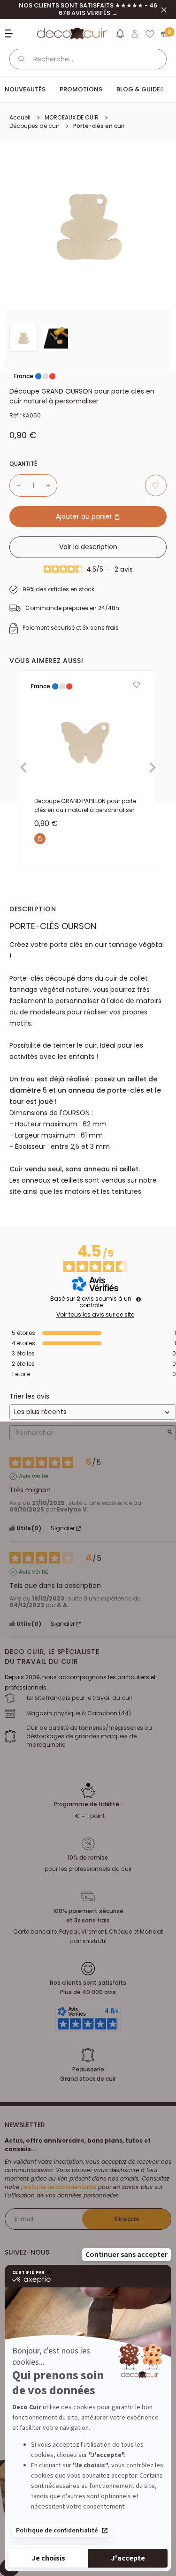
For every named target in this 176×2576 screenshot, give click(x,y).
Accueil (20, 117)
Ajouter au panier (85, 516)
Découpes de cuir (34, 126)
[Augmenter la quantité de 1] (52, 485)
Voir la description (88, 547)
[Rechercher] (22, 59)
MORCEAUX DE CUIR (72, 117)
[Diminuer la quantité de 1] (15, 485)
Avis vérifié (34, 1476)
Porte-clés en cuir (99, 126)
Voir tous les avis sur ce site (95, 1315)
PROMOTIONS (81, 89)
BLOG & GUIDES (140, 89)
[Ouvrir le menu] (10, 34)
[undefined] (138, 1299)
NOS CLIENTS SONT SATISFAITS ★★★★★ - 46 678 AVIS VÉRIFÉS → (88, 9)
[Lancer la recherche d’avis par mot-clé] (170, 1433)
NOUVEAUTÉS (25, 89)
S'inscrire (127, 2219)
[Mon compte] (135, 34)
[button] (120, 36)
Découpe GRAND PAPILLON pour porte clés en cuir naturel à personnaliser (85, 805)
